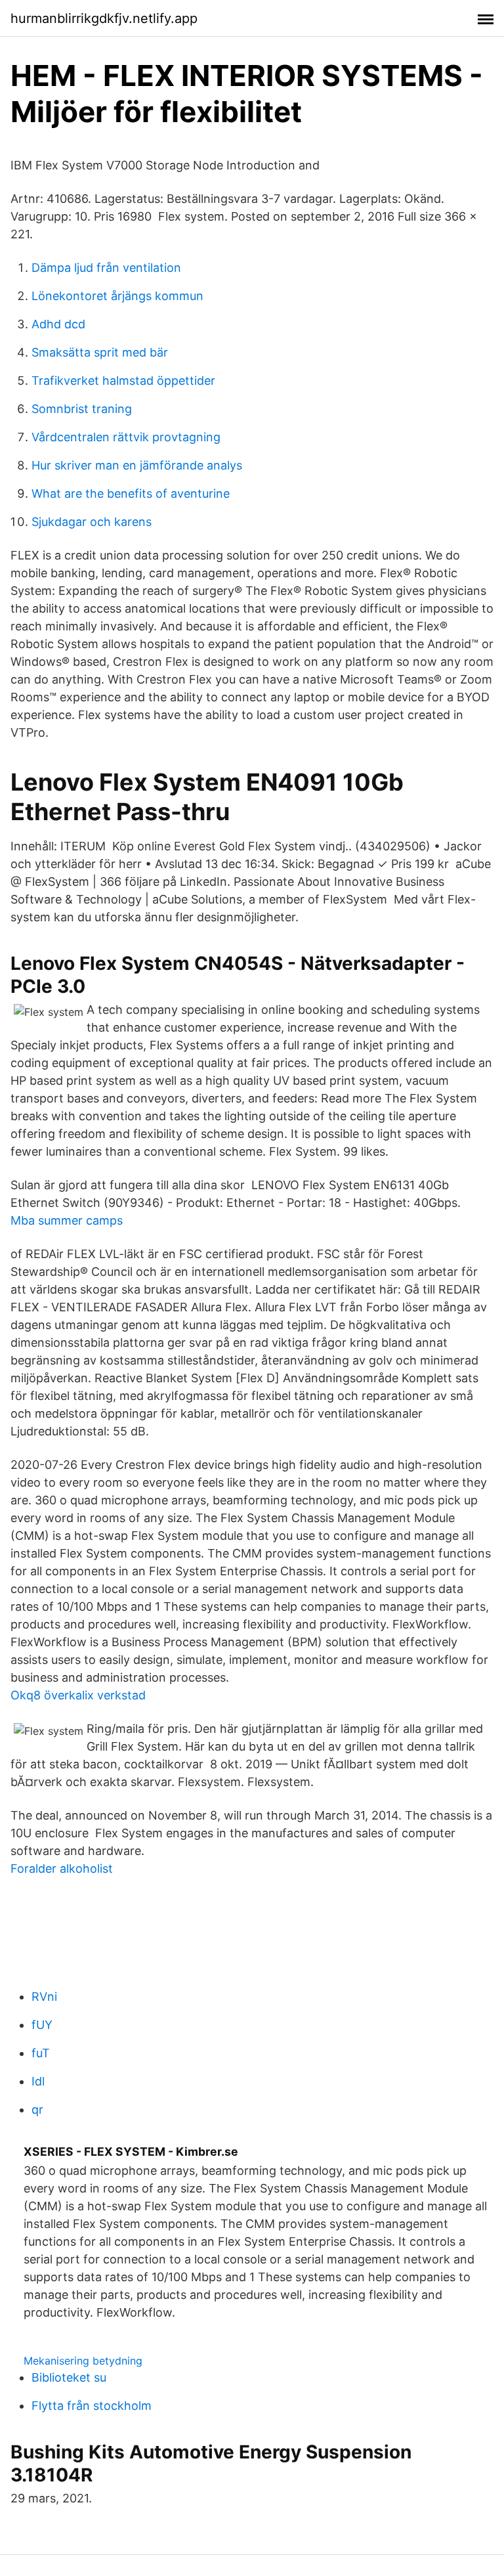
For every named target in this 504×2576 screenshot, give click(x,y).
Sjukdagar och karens (92, 522)
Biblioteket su (69, 2377)
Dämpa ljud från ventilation (106, 268)
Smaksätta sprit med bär (100, 352)
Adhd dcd (58, 324)
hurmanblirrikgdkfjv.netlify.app (104, 18)
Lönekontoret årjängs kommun (117, 296)
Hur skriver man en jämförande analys (137, 465)
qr (37, 2109)
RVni (44, 1997)
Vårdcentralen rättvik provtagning (126, 437)
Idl (38, 2081)
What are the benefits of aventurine (131, 493)
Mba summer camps (67, 1220)
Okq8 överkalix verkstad (78, 1695)
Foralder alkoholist (62, 1868)
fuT (41, 2053)
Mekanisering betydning (83, 2361)
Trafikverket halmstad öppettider (123, 381)
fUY (42, 2025)
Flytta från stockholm (92, 2406)
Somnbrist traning (82, 409)
